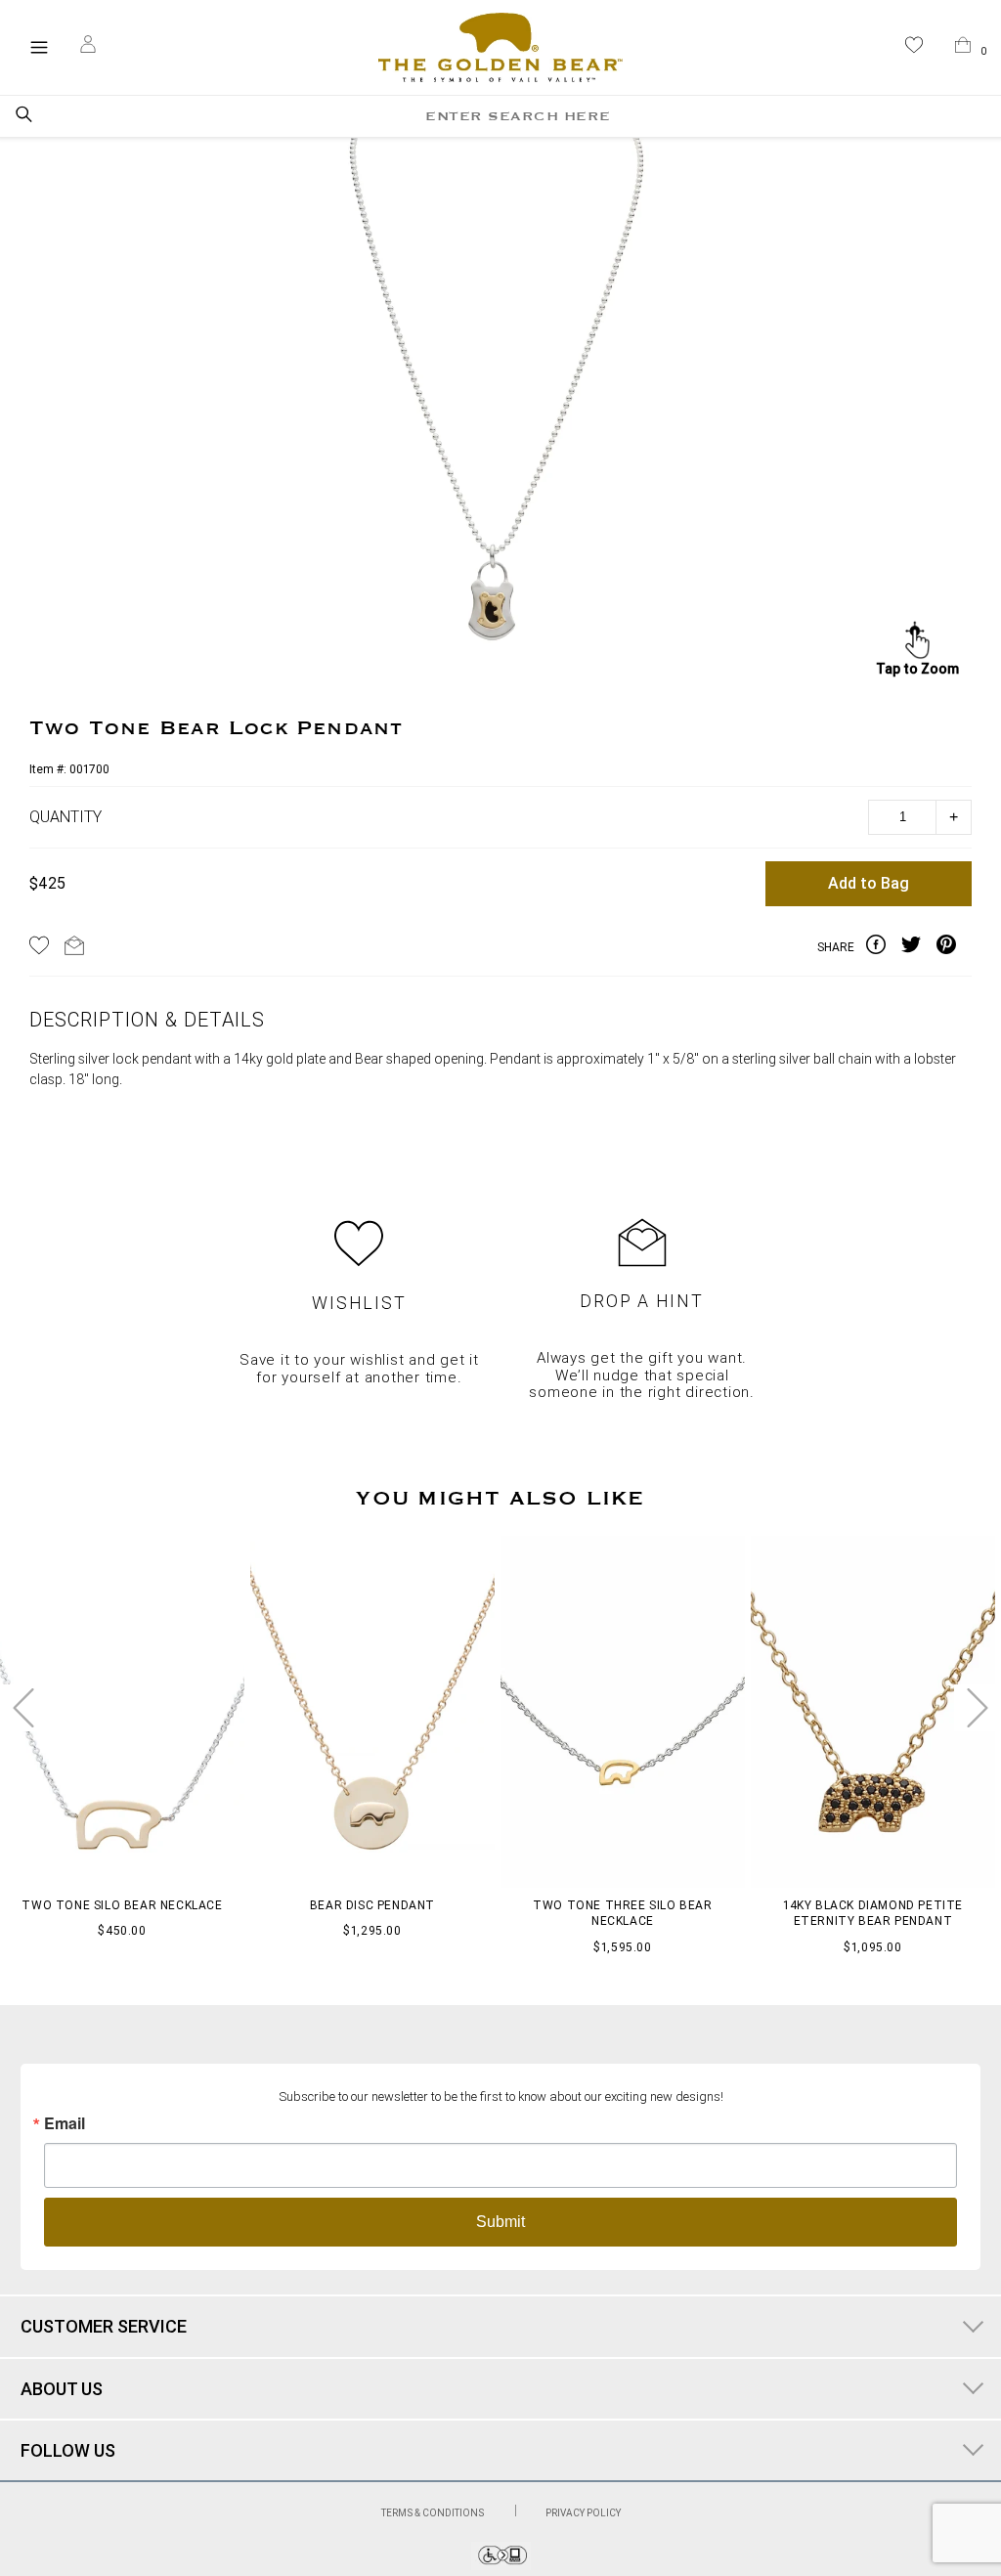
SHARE (836, 947)
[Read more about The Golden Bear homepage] (500, 48)
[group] (497, 410)
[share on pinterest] (954, 947)
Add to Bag (869, 883)
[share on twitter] (919, 947)
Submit (500, 2222)
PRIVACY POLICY (583, 2513)
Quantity (65, 817)
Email (65, 2123)
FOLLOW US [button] (68, 2450)
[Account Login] (88, 47)
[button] (914, 48)
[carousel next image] (978, 1708)
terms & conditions (434, 2513)
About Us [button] (62, 2389)
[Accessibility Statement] (501, 2565)
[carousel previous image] (23, 1708)
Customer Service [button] (104, 2326)
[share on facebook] (884, 947)
